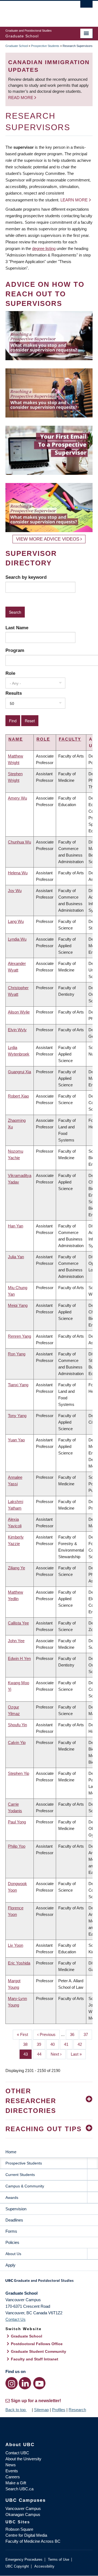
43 (28, 2054)
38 (27, 2044)
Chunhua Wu (19, 842)
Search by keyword (26, 577)
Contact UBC (17, 2453)
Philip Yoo (17, 1846)
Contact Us (16, 2319)
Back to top (16, 2410)
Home (11, 2152)
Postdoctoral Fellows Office (37, 2344)
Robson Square (19, 2529)
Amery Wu (17, 798)
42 (82, 2044)
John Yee (16, 1641)
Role (10, 673)
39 (41, 2044)
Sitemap (41, 2410)
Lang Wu (16, 921)
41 (68, 2044)
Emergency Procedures (24, 2559)
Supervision (16, 2209)
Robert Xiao (18, 1096)
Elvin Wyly (17, 1030)
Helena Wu (18, 873)
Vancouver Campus (23, 2508)
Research (77, 2410)
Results (14, 693)
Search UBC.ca (19, 2489)
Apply (10, 2265)
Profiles (59, 2410)
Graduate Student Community (39, 2351)
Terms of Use (59, 2559)
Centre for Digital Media (26, 2535)
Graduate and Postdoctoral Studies (49, 2282)
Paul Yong (17, 1822)
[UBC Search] (86, 7)
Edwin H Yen (19, 1658)
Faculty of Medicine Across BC (33, 2541)
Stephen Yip (19, 1773)
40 (55, 2044)
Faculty (70, 739)
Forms (11, 2231)
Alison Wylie (19, 1012)
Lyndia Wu (17, 939)
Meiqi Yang (18, 1305)
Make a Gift (16, 2483)
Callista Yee (18, 1623)
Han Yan (16, 1226)
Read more (21, 98)
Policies (12, 2242)
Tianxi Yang (18, 1385)
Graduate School (17, 46)
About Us (13, 2254)
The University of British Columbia (36, 11)
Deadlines (14, 2220)
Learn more (74, 200)
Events (12, 2471)
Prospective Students (45, 46)
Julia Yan (16, 1257)
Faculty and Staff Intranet (35, 2359)
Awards (12, 2198)
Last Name (17, 628)
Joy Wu (15, 891)
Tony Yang (17, 1416)
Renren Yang (19, 1336)
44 (41, 2054)
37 (88, 2034)
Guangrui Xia (19, 1072)
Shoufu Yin (17, 1725)
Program (15, 650)
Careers (13, 2477)
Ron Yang (17, 1354)
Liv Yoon (16, 1945)
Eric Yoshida (19, 1963)
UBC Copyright (17, 2566)
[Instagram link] (12, 2383)
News (11, 2465)
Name (16, 739)
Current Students (20, 2175)
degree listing (44, 248)
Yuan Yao (16, 1440)
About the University (23, 2459)
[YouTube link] (39, 2383)
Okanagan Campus (23, 2514)
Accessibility (44, 2566)
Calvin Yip (17, 1742)
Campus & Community (25, 2186)
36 (74, 2034)
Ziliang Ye (16, 1568)
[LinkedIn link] (25, 2383)
